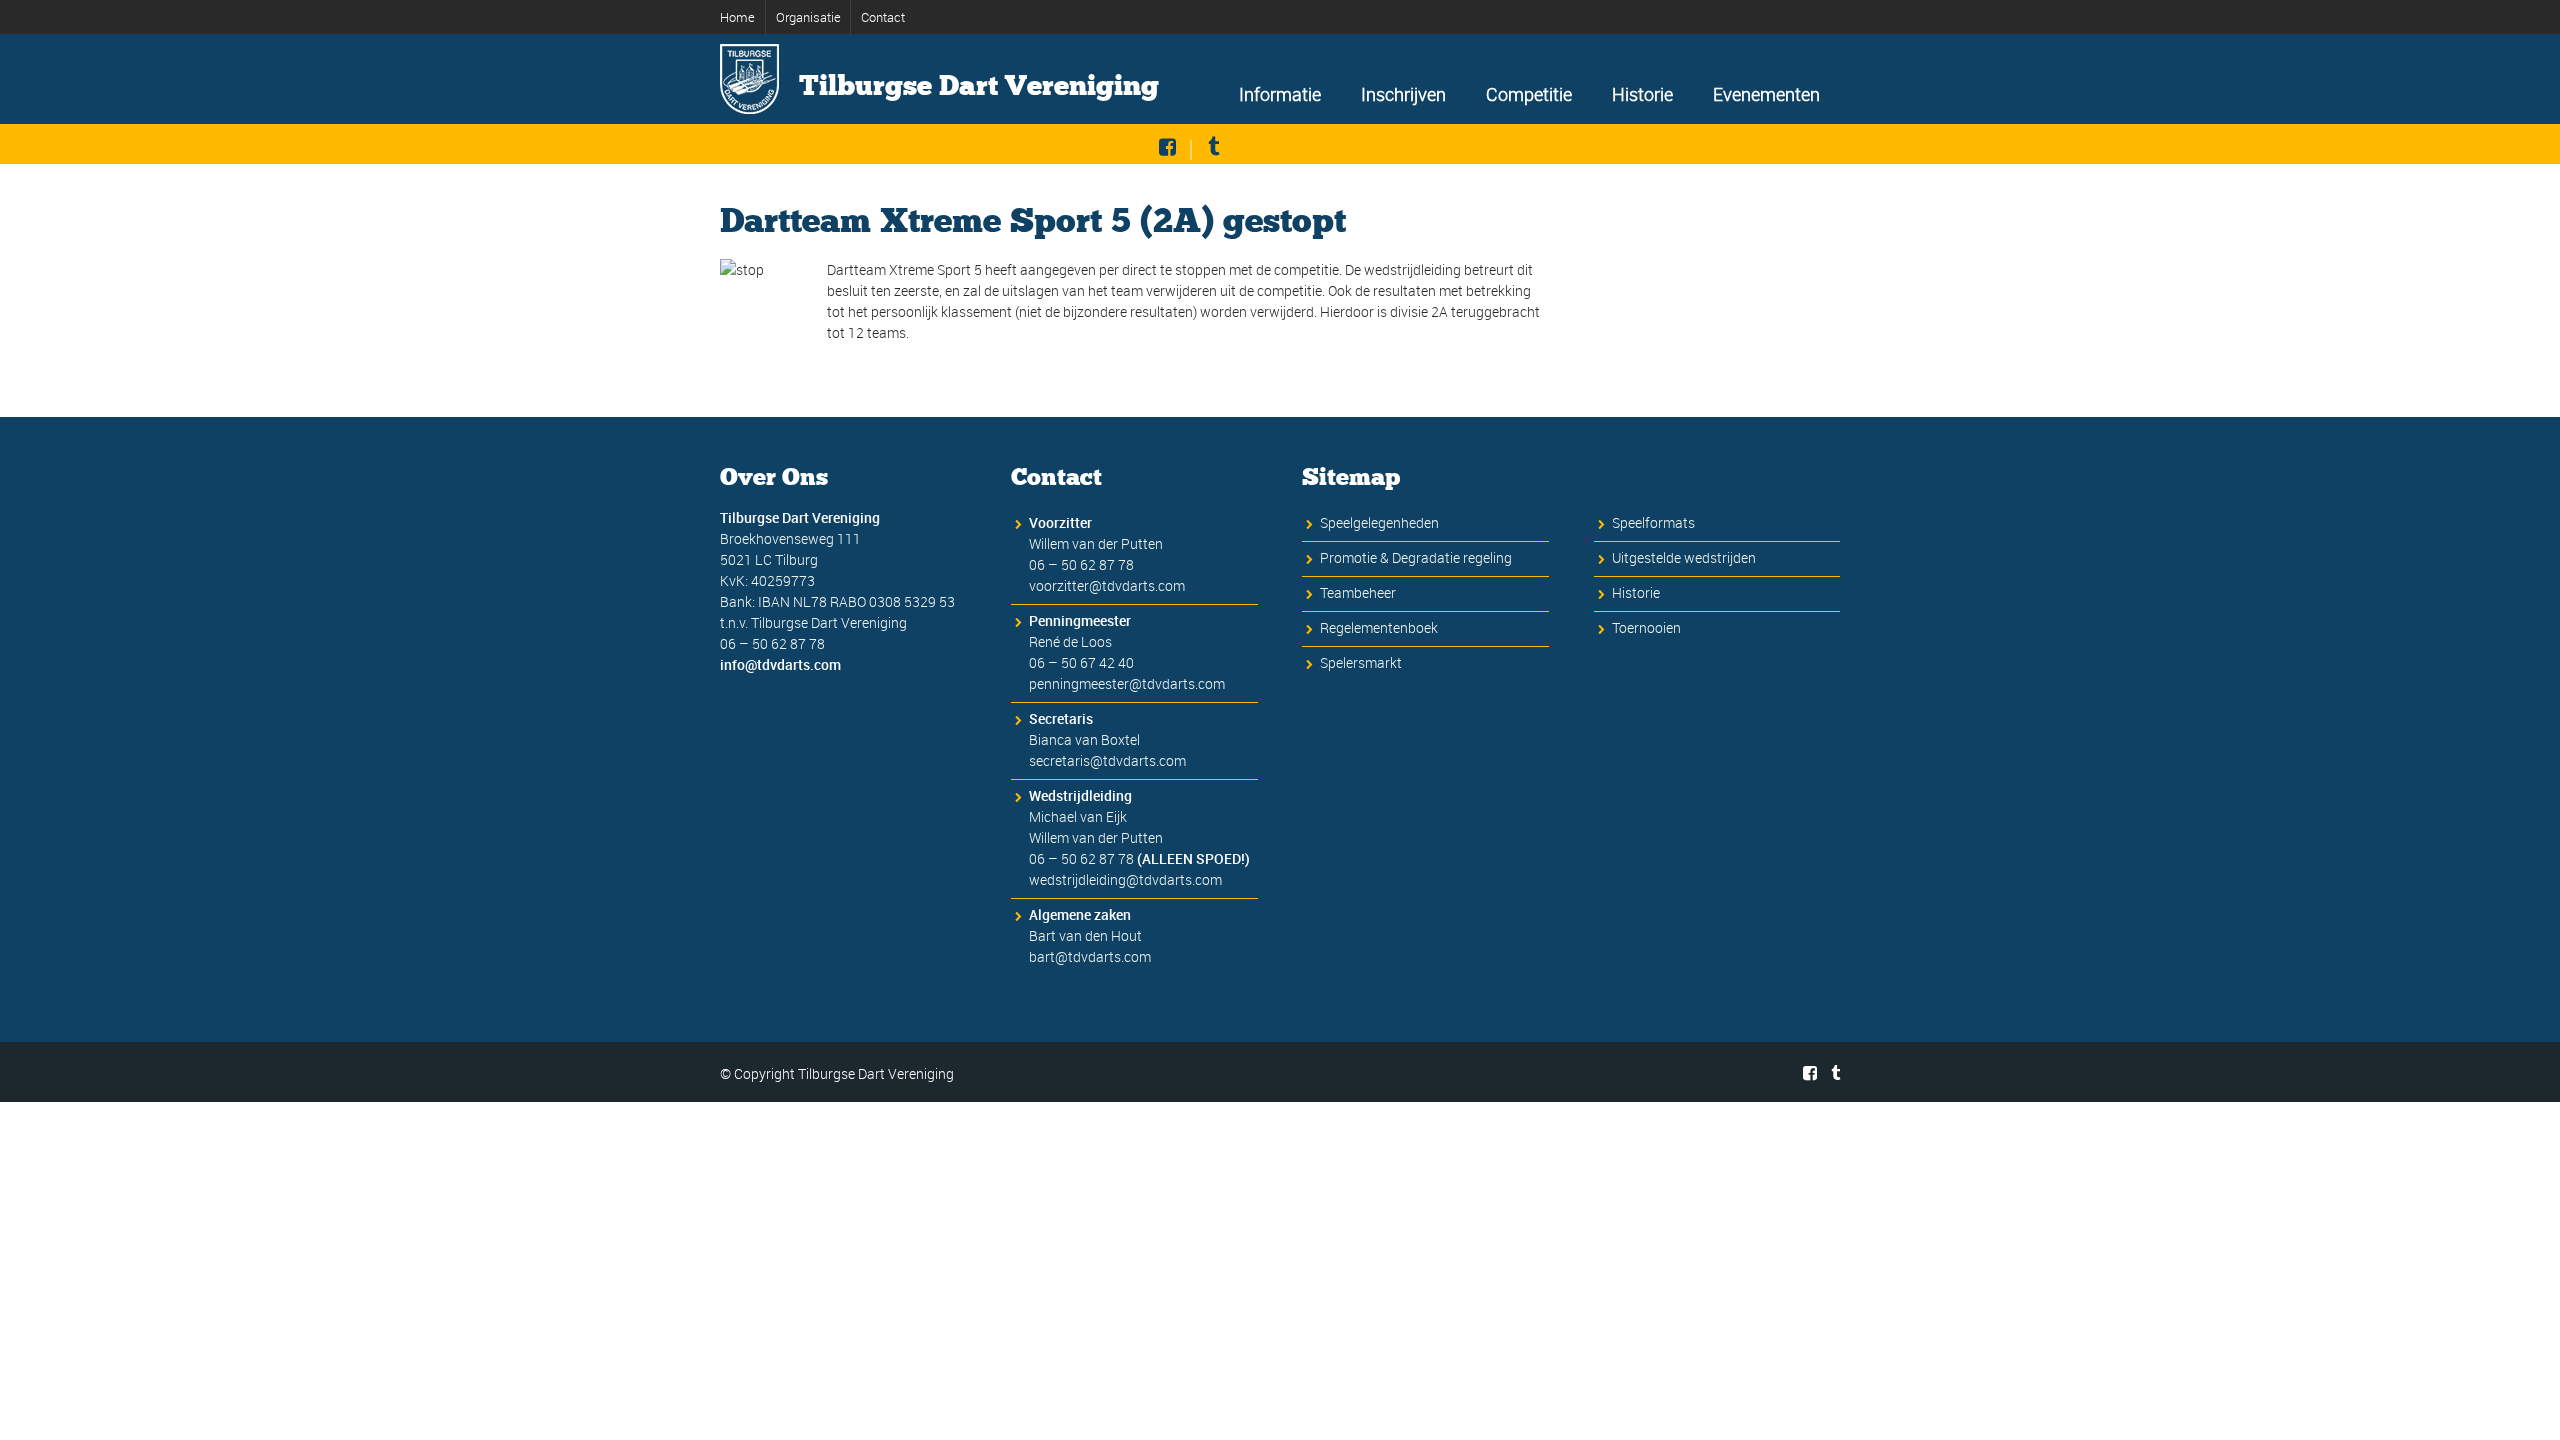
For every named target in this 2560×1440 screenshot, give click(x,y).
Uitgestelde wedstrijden (1684, 557)
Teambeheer (1358, 592)
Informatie (1280, 94)
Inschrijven (1403, 94)
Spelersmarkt (1361, 662)
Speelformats (1653, 522)
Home (737, 17)
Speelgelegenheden (1379, 522)
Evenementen (1766, 94)
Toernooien (1646, 627)
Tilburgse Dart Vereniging (979, 86)
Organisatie (808, 17)
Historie (1642, 94)
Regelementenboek (1379, 627)
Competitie (1529, 94)
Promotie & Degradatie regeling (1416, 557)
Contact (883, 17)
